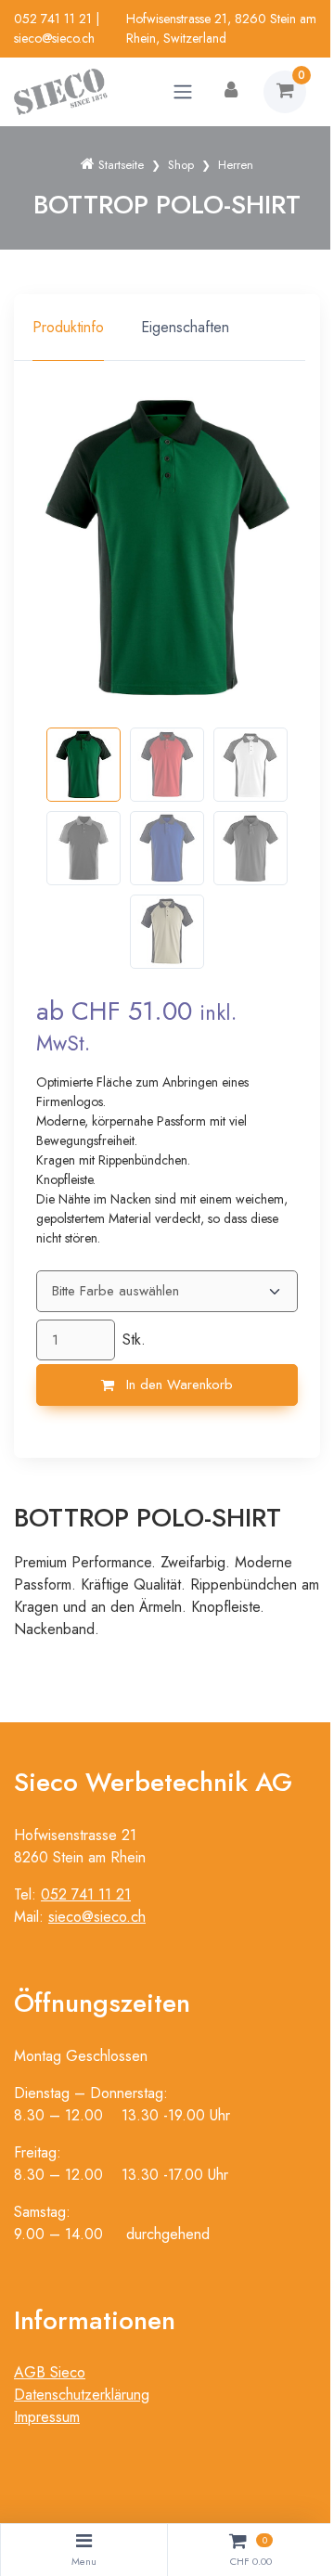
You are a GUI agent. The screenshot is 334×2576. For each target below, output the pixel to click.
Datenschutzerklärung (82, 2395)
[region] (167, 328)
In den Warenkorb (177, 1385)
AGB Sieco (50, 2372)
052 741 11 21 (53, 19)
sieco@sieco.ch (54, 38)
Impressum (47, 2417)
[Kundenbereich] (231, 92)
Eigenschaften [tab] (185, 327)
